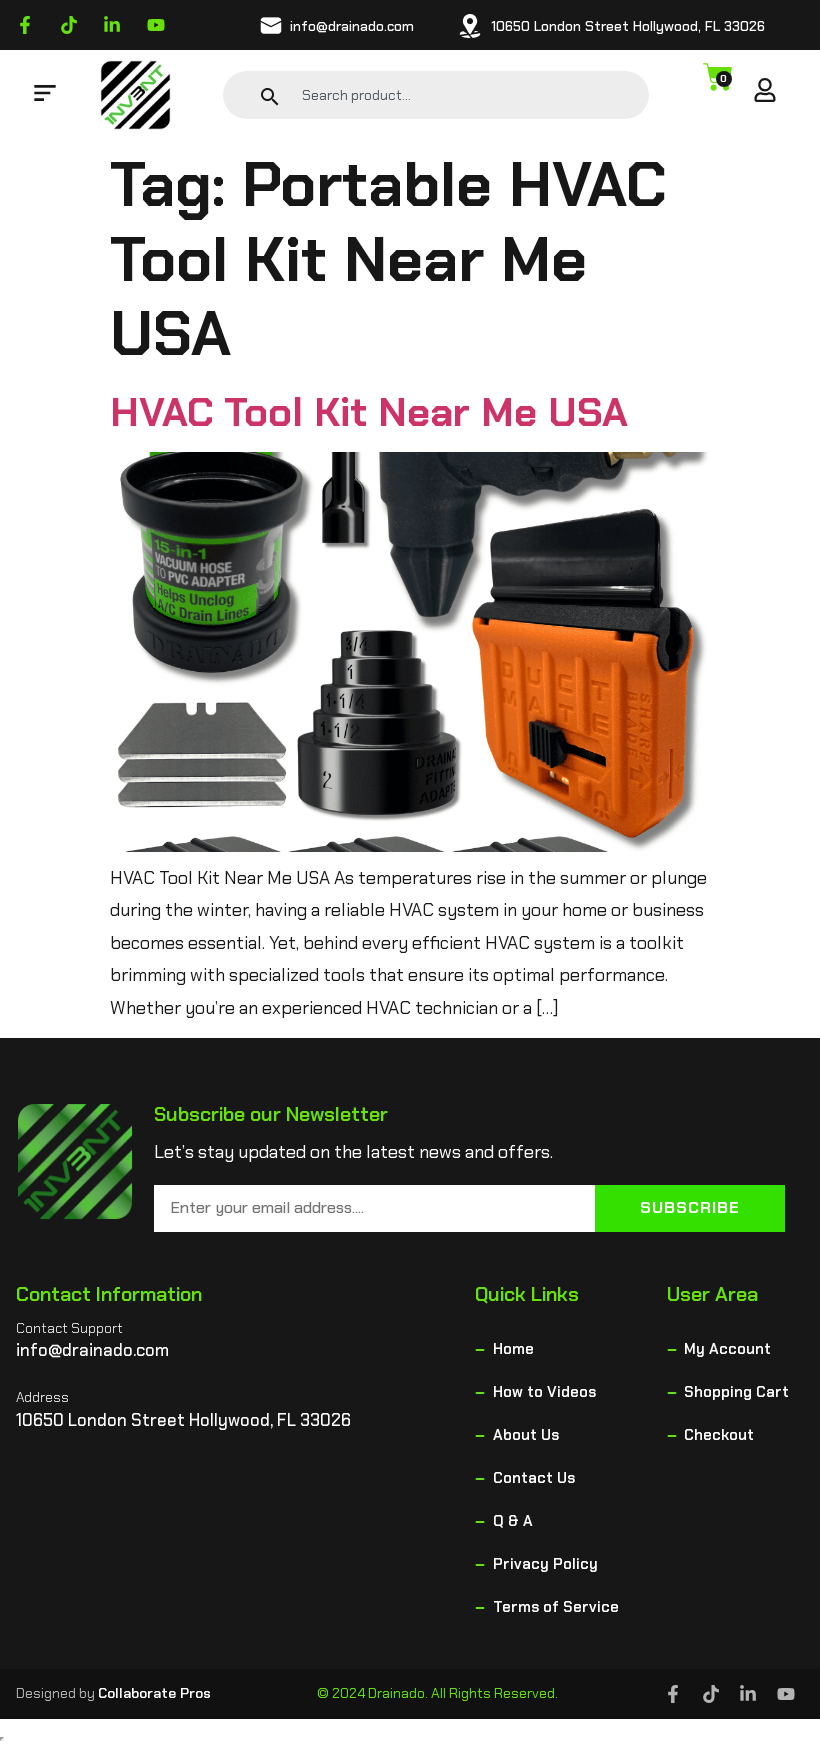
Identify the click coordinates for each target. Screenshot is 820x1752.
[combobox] (459, 95)
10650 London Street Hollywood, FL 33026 (628, 26)
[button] (45, 95)
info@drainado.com (352, 26)
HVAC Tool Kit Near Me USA (369, 412)
